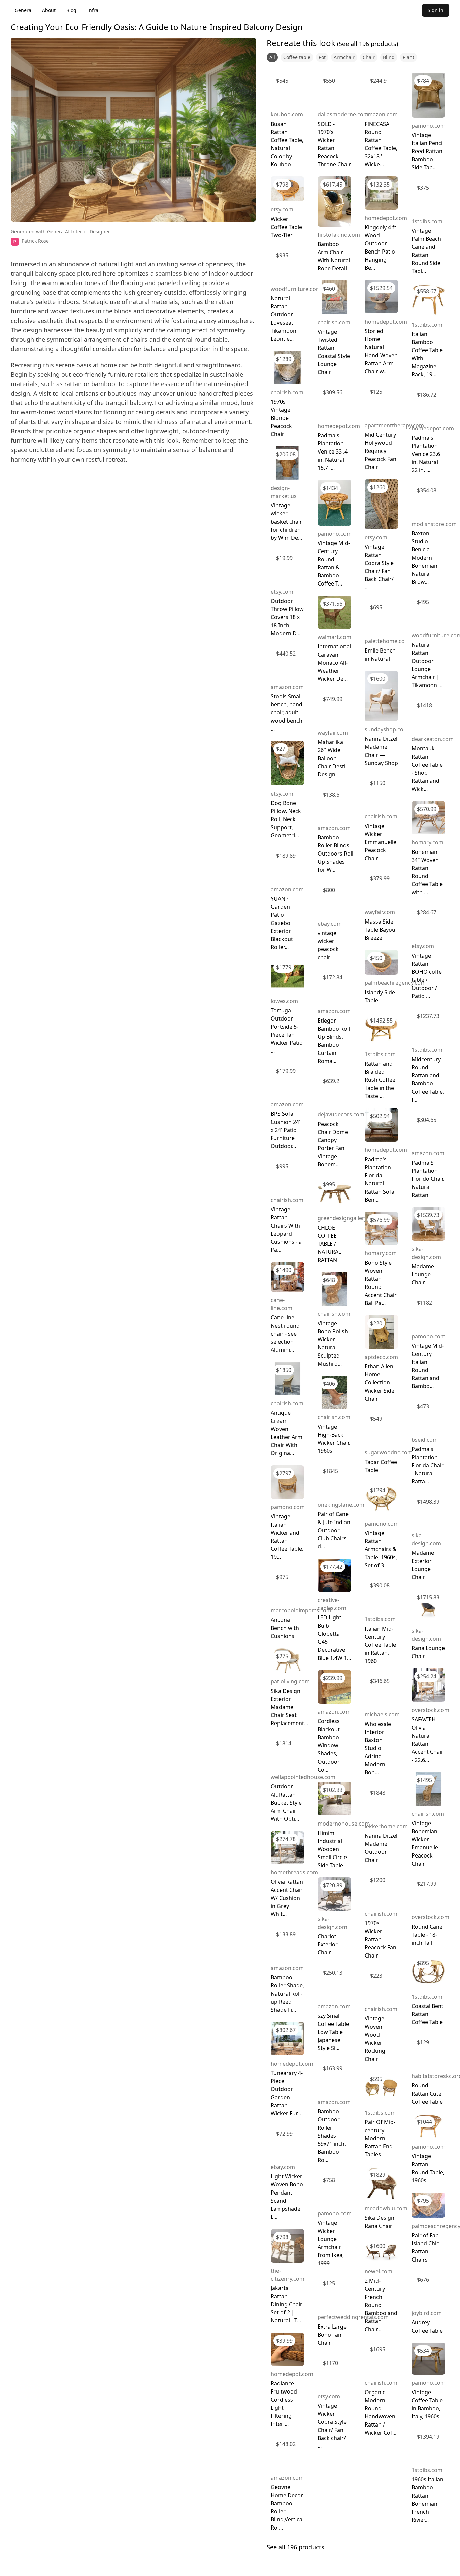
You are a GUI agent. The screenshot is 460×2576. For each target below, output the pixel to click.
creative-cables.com (332, 1604)
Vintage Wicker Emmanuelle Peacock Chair (381, 842)
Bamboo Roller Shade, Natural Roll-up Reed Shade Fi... (287, 1994)
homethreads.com (294, 1872)
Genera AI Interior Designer (79, 231)
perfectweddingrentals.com (353, 2317)
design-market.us (284, 492)
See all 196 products (295, 2547)
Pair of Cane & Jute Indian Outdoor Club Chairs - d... (334, 1530)
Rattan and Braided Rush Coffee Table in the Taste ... (380, 1080)
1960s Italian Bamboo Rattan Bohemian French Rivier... (428, 2500)
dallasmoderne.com (343, 114)
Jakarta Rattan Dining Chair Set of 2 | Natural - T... (287, 2304)
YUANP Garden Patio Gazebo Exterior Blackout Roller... (282, 923)
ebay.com (283, 2167)
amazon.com (287, 687)
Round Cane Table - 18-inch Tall (427, 1935)
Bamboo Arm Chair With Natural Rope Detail (334, 256)
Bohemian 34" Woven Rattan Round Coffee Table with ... (427, 872)
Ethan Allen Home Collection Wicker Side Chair (380, 1382)
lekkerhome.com (386, 1826)
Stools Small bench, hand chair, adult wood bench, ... (287, 712)
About (49, 10)
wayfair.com (333, 733)
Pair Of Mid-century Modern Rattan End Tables (380, 2138)
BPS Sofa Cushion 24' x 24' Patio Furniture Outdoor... (286, 1130)
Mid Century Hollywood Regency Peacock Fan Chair (381, 451)
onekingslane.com (341, 1505)
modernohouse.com (344, 1824)
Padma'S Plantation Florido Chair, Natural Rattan (428, 1179)
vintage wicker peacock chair (328, 945)
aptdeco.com (381, 1357)
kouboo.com (287, 114)
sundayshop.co (384, 729)
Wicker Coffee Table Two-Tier (286, 227)
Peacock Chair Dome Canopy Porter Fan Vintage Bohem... (333, 1144)
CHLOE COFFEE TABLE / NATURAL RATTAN (329, 1244)
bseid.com (425, 1440)
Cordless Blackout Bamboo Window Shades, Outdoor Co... (329, 1745)
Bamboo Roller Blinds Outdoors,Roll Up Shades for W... (335, 854)
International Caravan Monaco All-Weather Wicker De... (334, 663)
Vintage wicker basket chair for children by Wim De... (286, 522)
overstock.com (430, 1710)
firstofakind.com (339, 235)
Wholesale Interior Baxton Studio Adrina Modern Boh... (378, 1748)
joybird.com (427, 2313)
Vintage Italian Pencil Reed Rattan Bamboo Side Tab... (428, 151)
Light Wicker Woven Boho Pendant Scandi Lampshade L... (287, 2197)
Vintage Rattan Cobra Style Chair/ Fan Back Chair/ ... (379, 567)
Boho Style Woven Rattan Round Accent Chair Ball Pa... (381, 1283)
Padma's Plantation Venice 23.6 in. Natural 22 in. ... (426, 454)
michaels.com (382, 1714)
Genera (23, 10)
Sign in (436, 10)
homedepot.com (292, 2064)
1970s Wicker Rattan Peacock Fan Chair (381, 1939)
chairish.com (287, 392)
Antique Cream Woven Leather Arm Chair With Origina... (287, 1433)
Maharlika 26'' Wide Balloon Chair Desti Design (332, 758)
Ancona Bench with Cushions (285, 1628)
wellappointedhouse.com (303, 1777)
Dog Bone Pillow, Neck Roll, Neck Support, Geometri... (286, 819)
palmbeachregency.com (395, 983)
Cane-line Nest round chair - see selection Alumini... (285, 1334)
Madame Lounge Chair (423, 1274)
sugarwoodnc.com (389, 1452)
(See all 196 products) (367, 44)
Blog (71, 10)
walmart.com (334, 637)
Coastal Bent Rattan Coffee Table (428, 2014)
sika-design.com (332, 1923)
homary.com (381, 1253)
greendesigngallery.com (348, 1218)
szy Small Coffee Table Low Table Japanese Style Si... (333, 2032)
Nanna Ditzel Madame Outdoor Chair (381, 1848)
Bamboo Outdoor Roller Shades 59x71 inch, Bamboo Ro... (332, 2136)
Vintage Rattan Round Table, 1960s (428, 2168)
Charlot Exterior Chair (328, 1944)
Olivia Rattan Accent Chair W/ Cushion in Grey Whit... (287, 1898)
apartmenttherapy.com (394, 425)
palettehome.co (385, 641)
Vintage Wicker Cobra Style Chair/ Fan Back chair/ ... (332, 2426)
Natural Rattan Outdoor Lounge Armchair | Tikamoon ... (427, 665)
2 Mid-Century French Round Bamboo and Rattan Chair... (381, 2305)
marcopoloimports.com (301, 1610)
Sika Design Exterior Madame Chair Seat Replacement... (289, 1707)
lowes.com (284, 1001)
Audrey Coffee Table (427, 2327)
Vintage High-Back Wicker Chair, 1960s (334, 1439)
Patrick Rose (35, 241)
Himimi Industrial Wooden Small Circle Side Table (332, 1849)
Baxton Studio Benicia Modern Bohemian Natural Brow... (424, 558)
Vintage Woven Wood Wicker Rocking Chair (375, 2039)
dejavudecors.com (341, 1114)
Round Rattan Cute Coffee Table (427, 2094)
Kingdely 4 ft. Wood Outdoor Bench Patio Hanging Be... (381, 247)
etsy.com (282, 209)
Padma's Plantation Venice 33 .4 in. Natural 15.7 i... (333, 451)
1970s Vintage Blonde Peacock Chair (281, 418)
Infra (93, 10)
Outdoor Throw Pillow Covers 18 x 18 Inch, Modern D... (287, 617)
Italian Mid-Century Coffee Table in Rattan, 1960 (380, 1645)
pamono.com (288, 1507)
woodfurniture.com (296, 289)
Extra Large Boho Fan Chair (332, 2335)
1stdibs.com (380, 1054)
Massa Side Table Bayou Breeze (380, 930)
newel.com (379, 2271)
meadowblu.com (386, 2208)
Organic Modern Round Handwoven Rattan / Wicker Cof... (381, 2412)
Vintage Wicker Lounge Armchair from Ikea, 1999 (331, 2243)
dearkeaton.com (433, 739)
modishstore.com (434, 524)
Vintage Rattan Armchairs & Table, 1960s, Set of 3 (381, 1549)
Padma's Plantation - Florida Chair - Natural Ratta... (428, 1465)
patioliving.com (290, 1681)
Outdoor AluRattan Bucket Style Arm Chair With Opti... (286, 1803)
